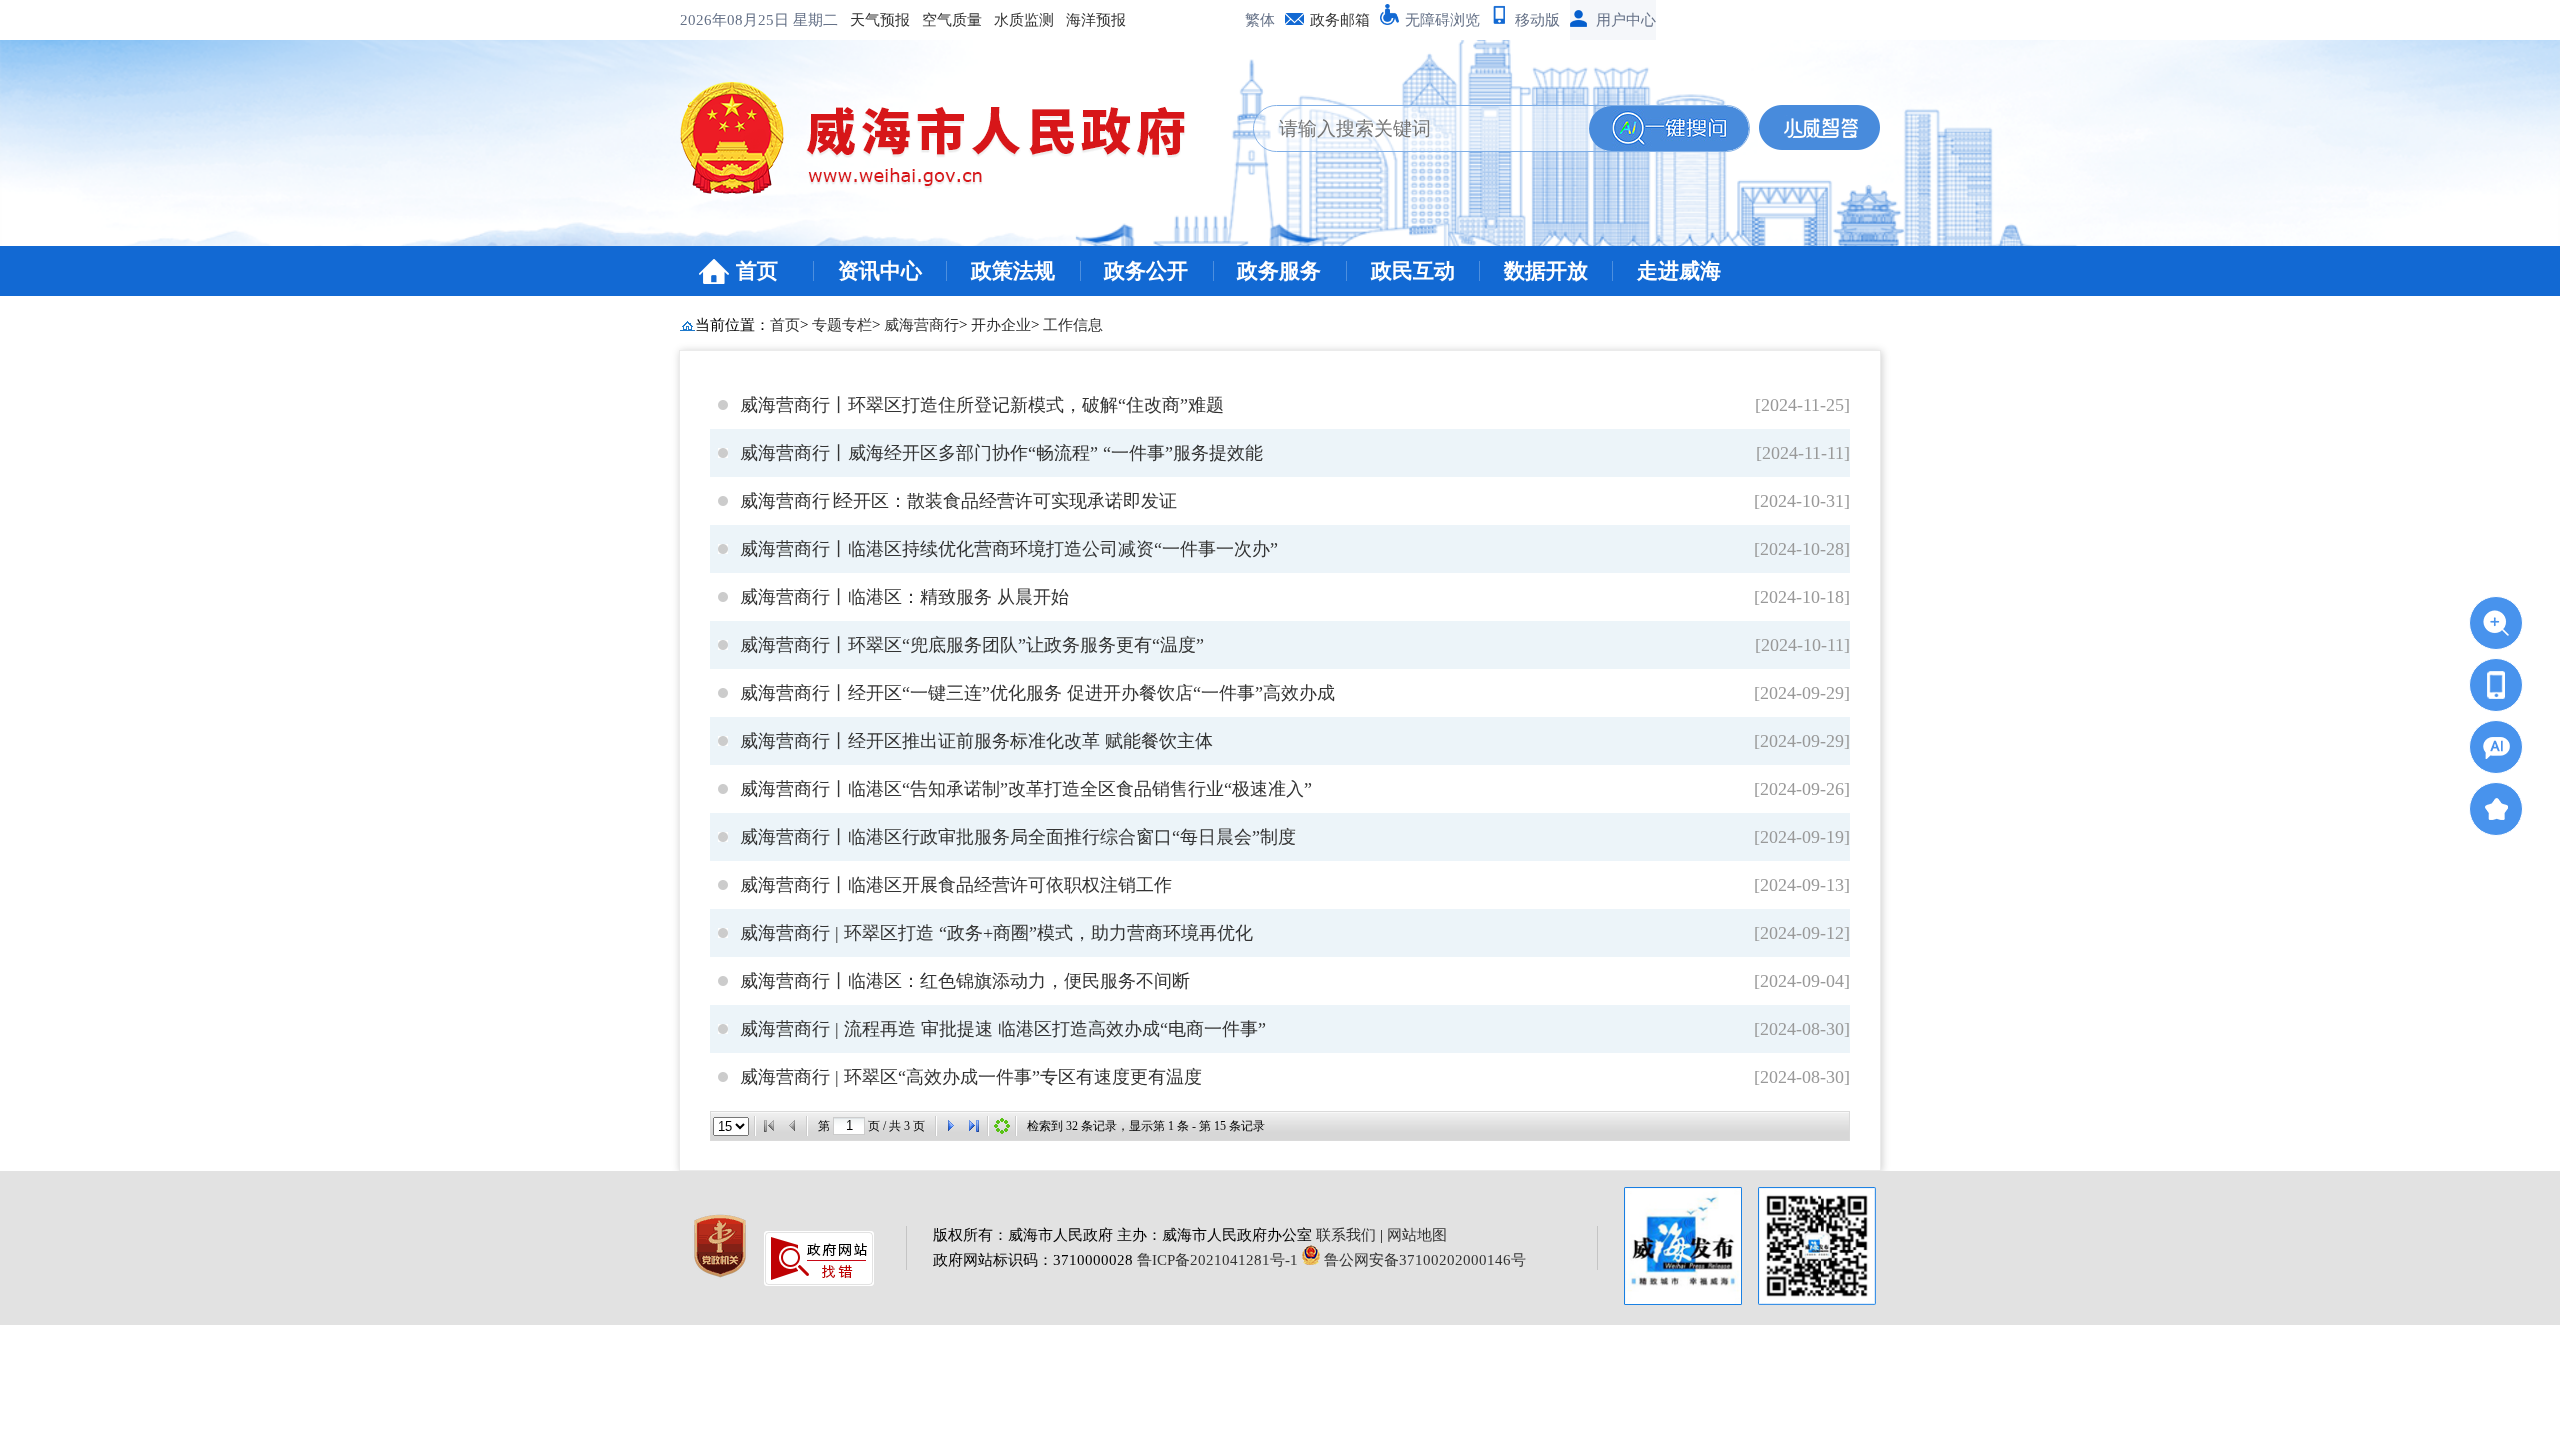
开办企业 (1001, 325)
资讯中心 (880, 271)
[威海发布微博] (1683, 1248)
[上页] (793, 1126)
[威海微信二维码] (1817, 1246)
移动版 (1537, 20)
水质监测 (1024, 20)
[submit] (1669, 128)
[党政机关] (722, 1281)
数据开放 (1546, 271)
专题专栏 (842, 325)
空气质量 (952, 20)
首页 (757, 271)
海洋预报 (1096, 20)
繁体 (1260, 20)
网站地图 (1417, 1235)
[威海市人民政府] (948, 145)
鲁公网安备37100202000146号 (1423, 1260)
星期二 (815, 20)
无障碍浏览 (1442, 20)
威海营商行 (921, 325)
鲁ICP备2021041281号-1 (1217, 1260)
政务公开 (1146, 271)
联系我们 (1346, 1235)
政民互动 (1413, 271)
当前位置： (732, 325)
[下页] (950, 1126)
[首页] (769, 1126)
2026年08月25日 (736, 20)
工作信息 (1073, 325)
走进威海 (1679, 271)
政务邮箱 (1340, 20)
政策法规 (1013, 271)
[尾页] (974, 1126)
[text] (1421, 128)
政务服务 (1279, 271)
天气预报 (880, 20)
